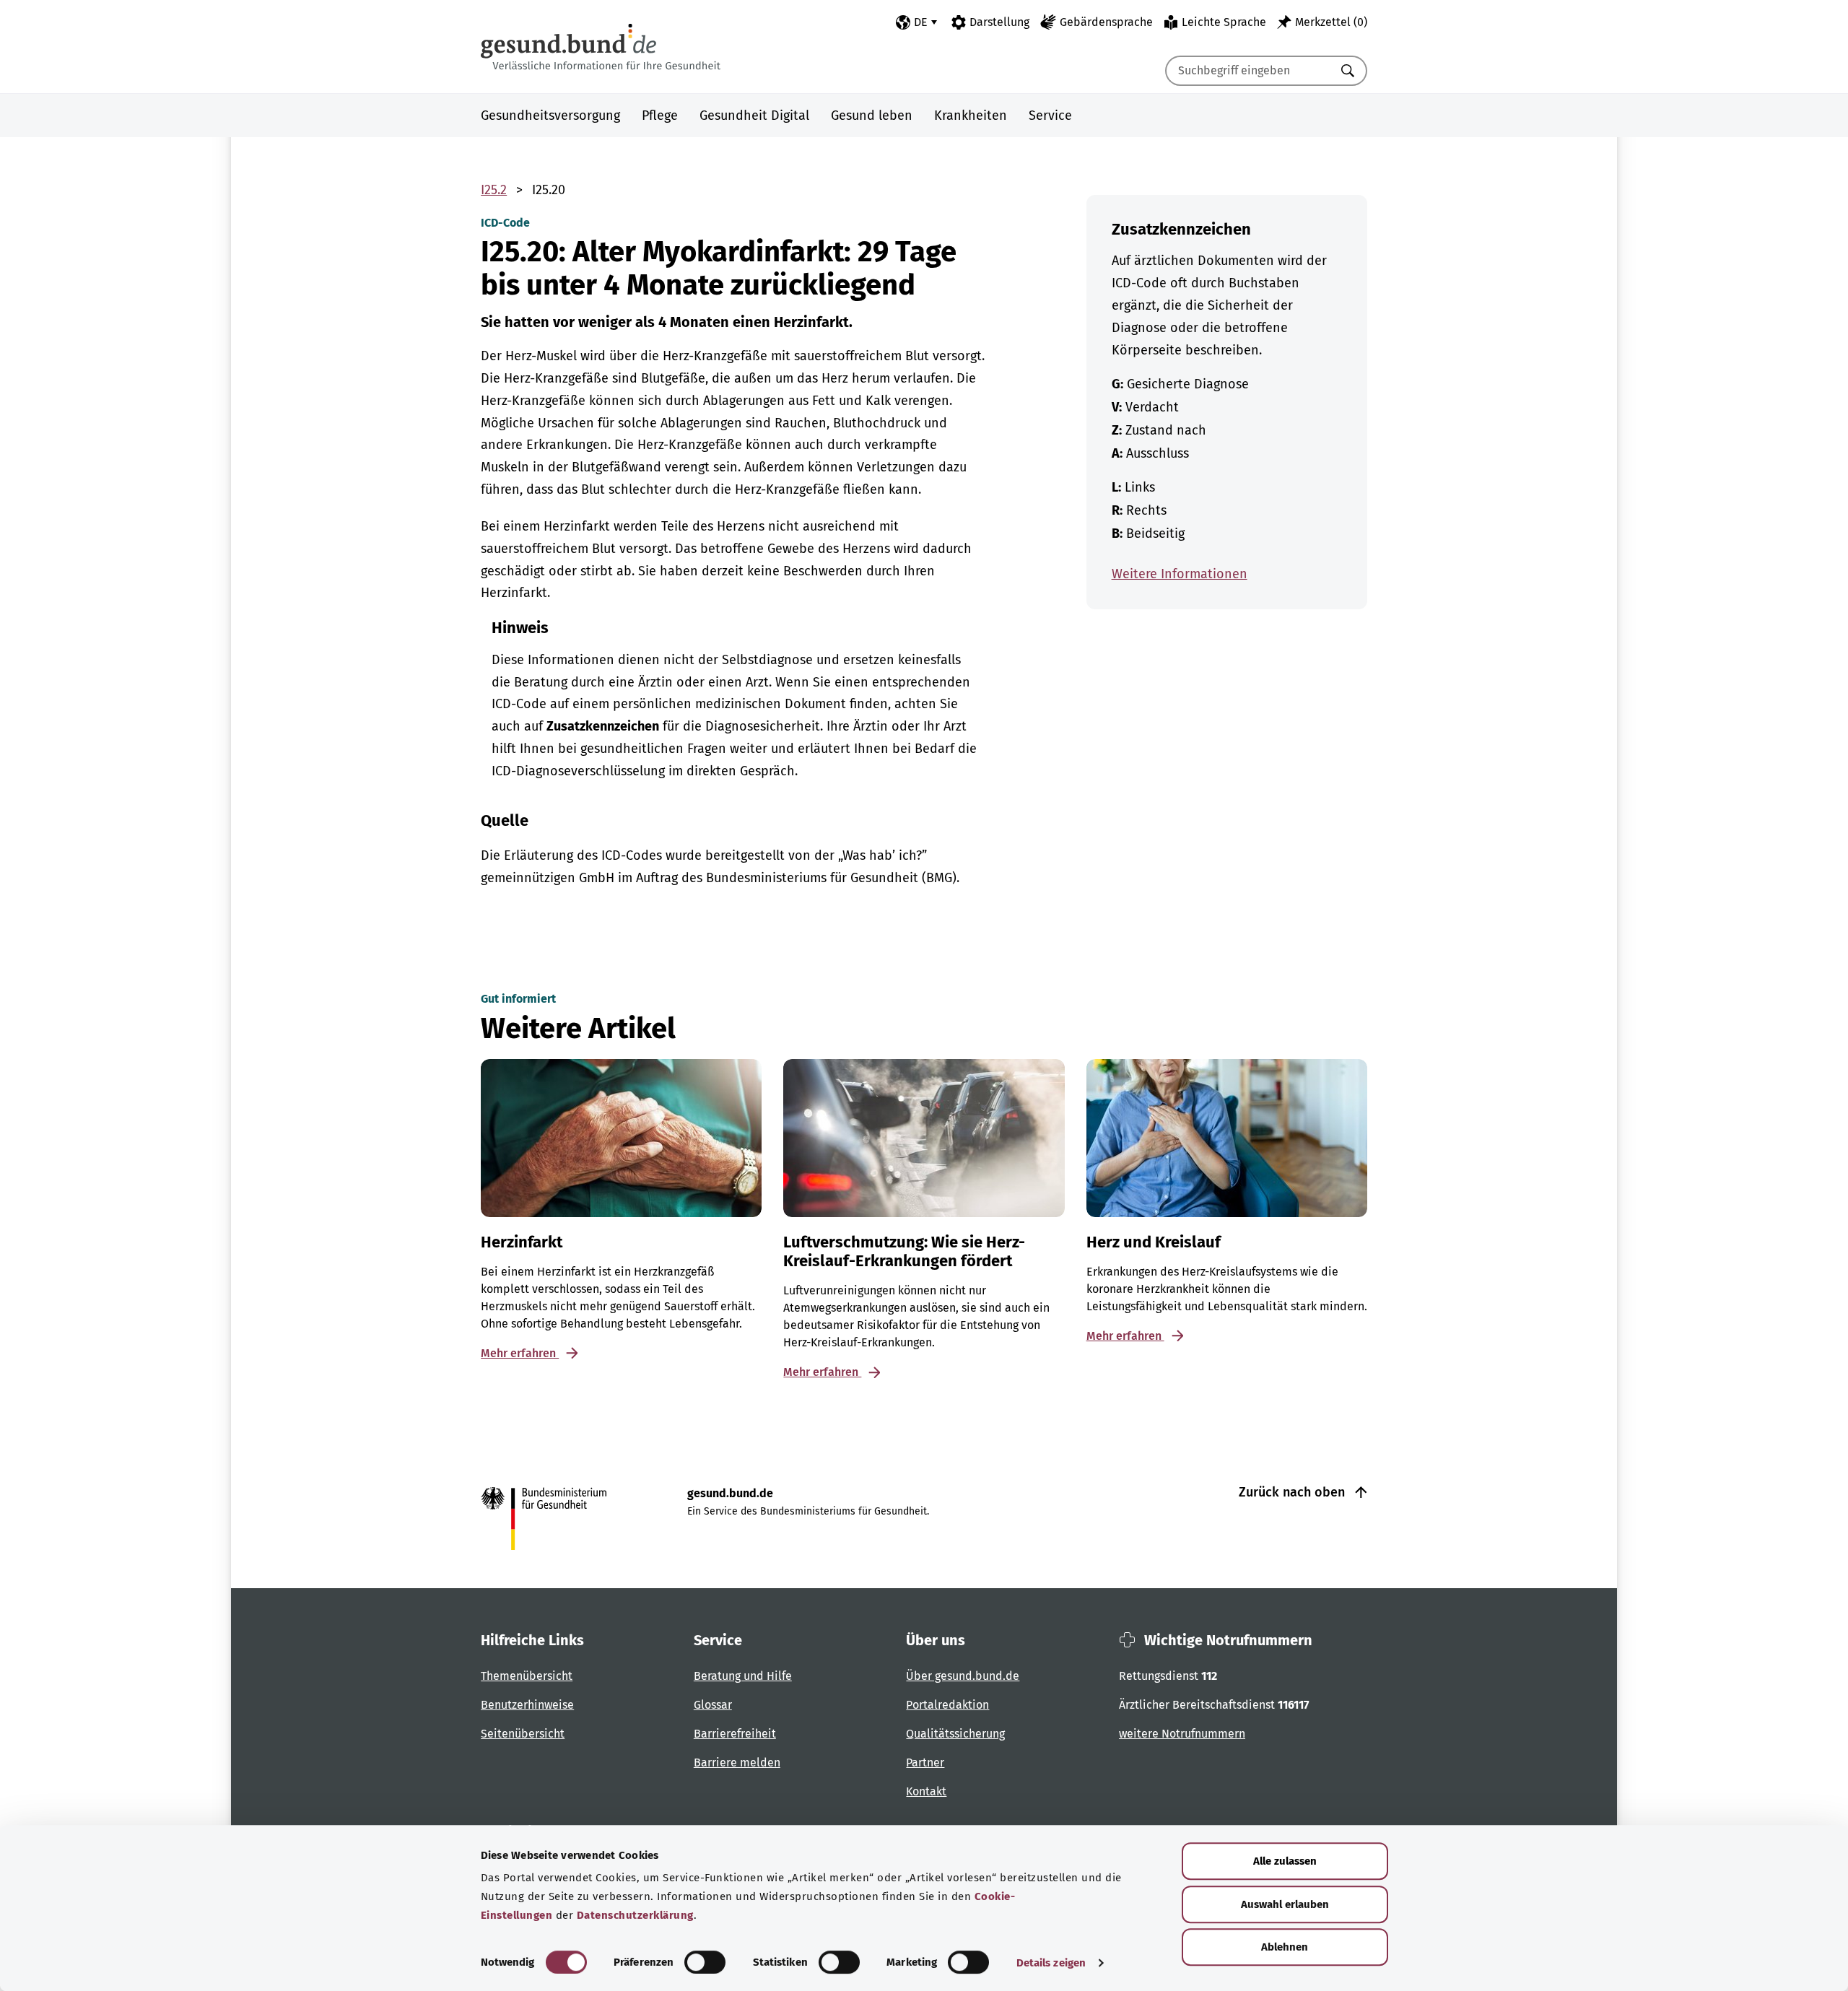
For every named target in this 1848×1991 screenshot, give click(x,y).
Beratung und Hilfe (743, 1676)
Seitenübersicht (523, 1734)
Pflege (660, 116)
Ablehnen (1285, 1947)
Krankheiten (971, 116)
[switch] (705, 1962)
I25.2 (494, 190)
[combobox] (1248, 71)
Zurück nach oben (1294, 1492)
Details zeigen (1051, 1963)
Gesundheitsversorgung (550, 116)
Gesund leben (872, 116)
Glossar (713, 1705)
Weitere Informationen (1180, 574)
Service (1050, 116)
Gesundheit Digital (754, 116)
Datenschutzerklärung (635, 1915)
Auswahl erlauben (1285, 1904)
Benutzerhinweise (527, 1705)
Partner (925, 1763)
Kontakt (926, 1791)
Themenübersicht (527, 1676)
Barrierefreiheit (735, 1734)
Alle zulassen (1285, 1861)
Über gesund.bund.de (963, 1676)
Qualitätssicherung (955, 1734)
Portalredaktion (947, 1705)
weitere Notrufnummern (1182, 1734)
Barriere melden (737, 1763)
